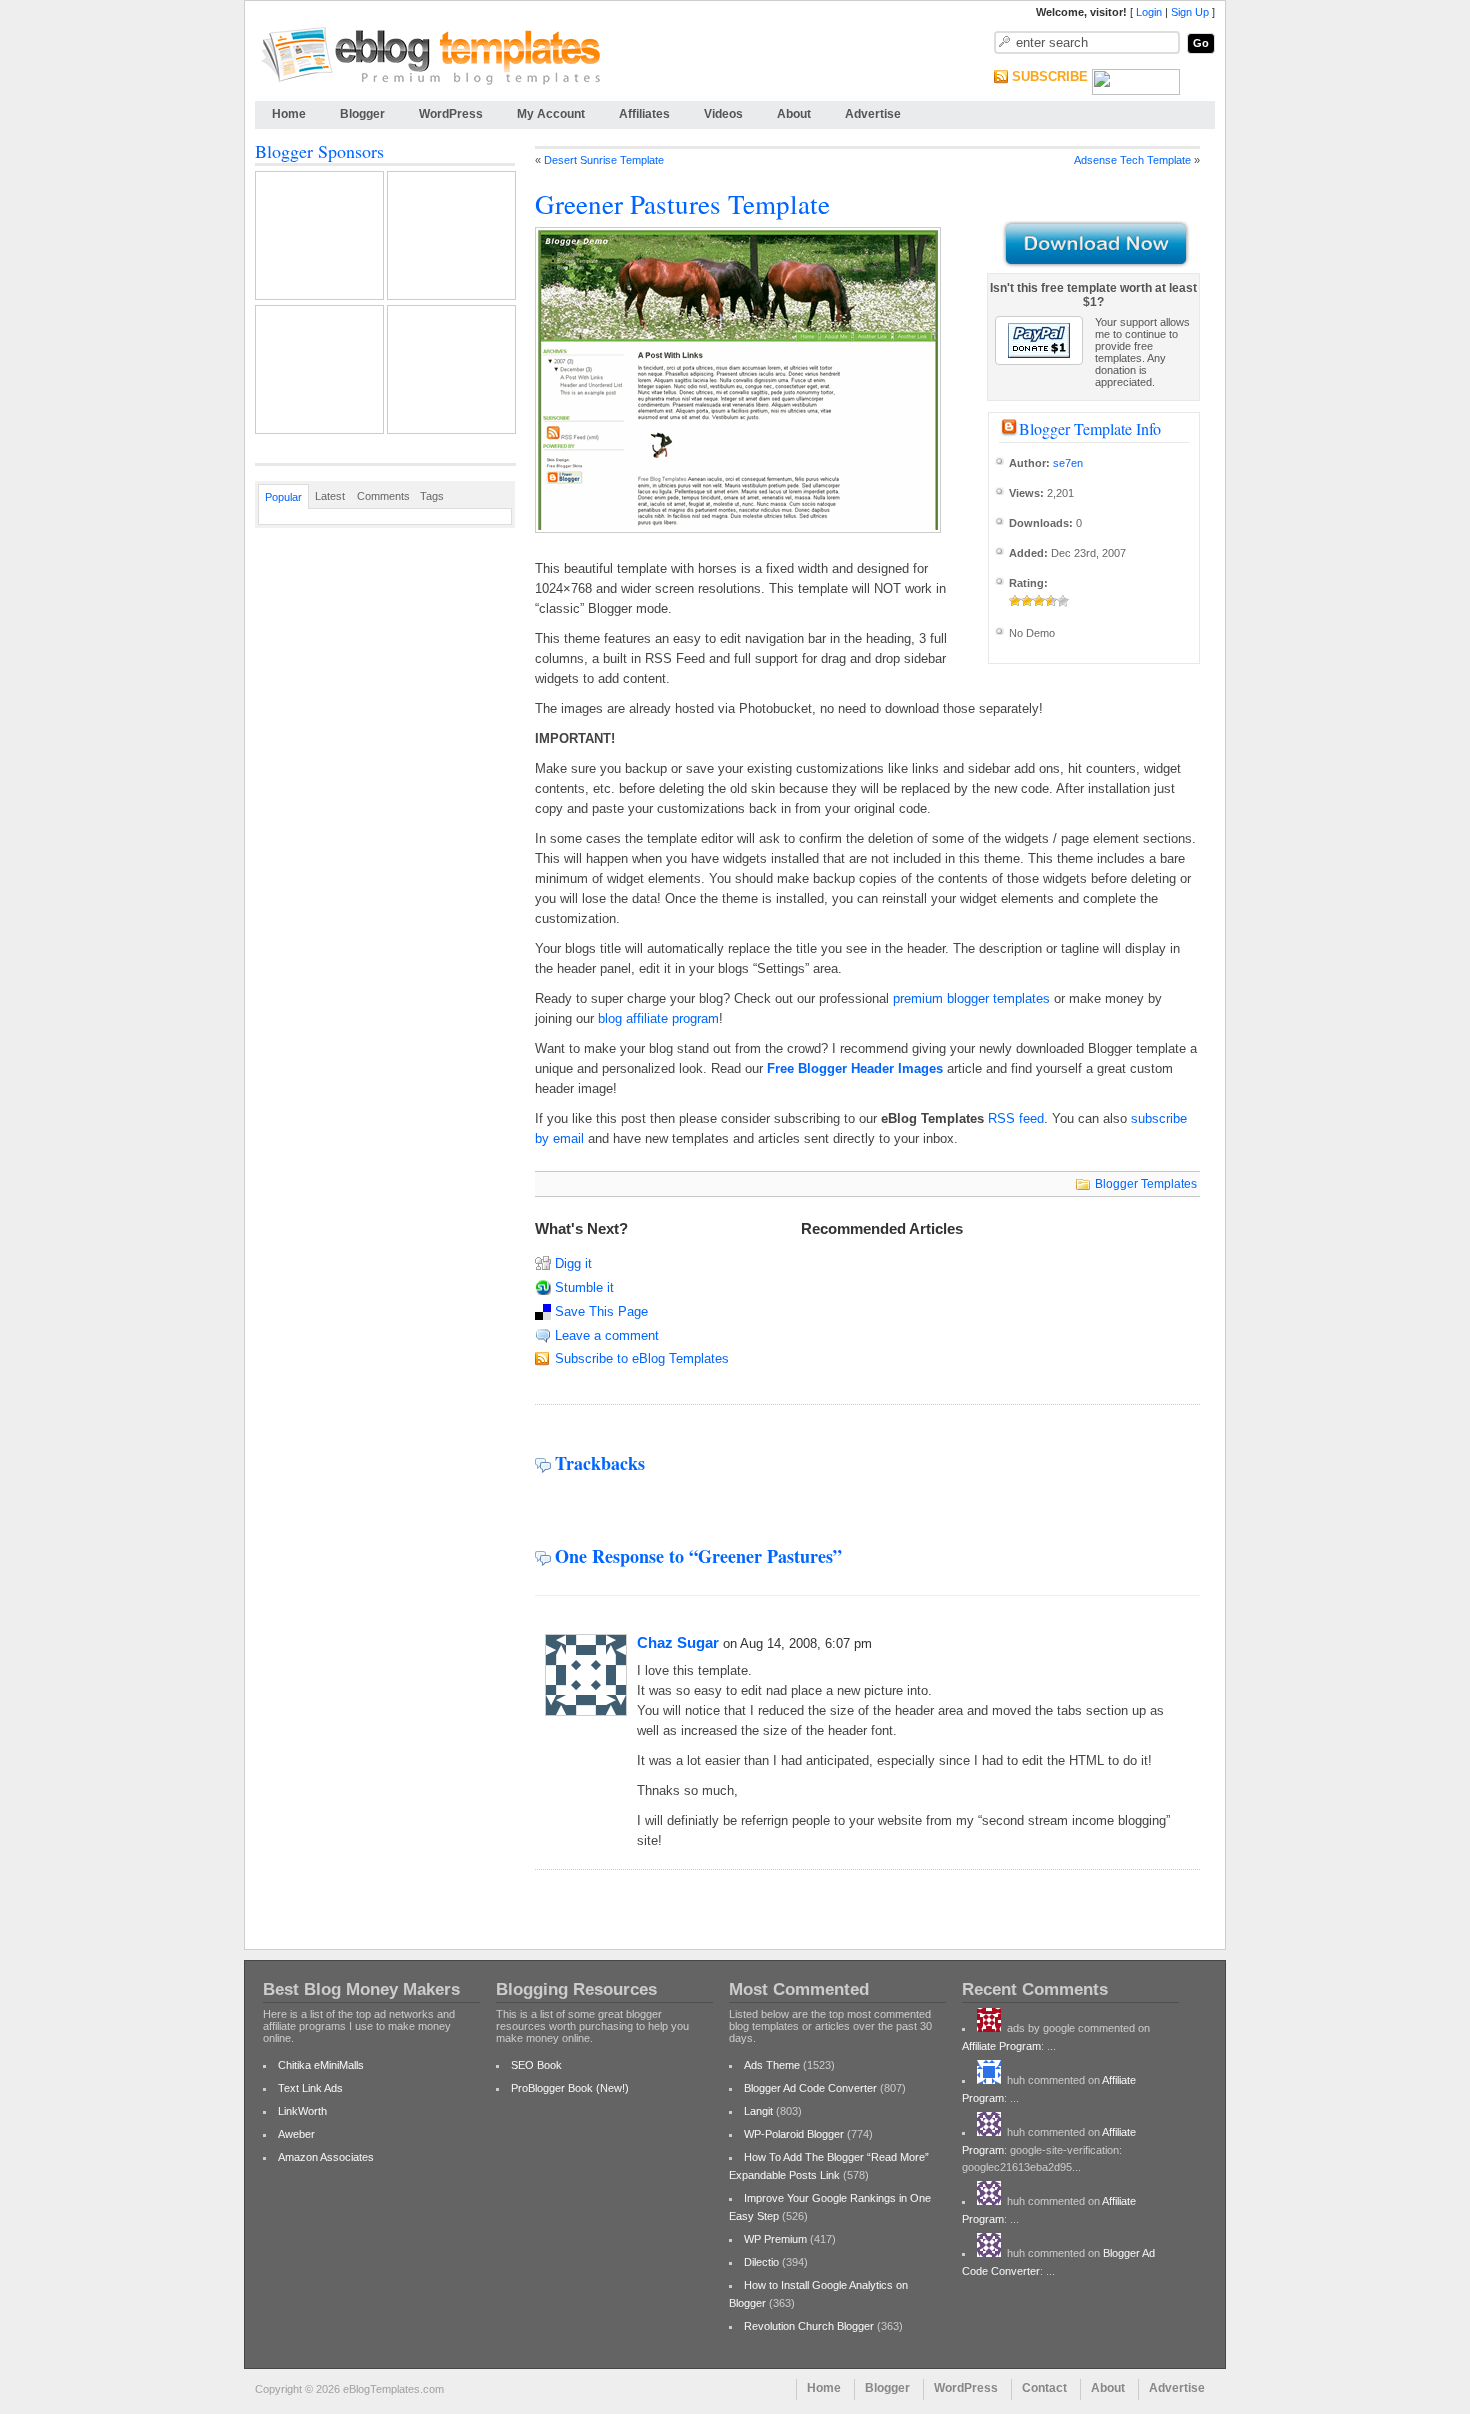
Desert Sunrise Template (604, 160)
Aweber (296, 2134)
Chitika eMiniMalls (321, 2065)
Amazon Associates (326, 2157)
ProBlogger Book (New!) (570, 2088)
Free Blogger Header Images (855, 1068)
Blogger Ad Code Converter (810, 2088)
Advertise (873, 114)
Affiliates (644, 114)
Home (289, 114)
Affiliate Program (1001, 2046)
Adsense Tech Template (1132, 160)
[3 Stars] (1039, 601)
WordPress (451, 114)
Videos (723, 114)
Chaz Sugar (678, 1642)
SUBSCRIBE (1050, 76)
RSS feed (1016, 1118)
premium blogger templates (971, 998)
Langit (758, 2111)
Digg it (573, 1263)
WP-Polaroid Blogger (794, 2134)
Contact (1044, 2388)
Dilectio (761, 2262)
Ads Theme (772, 2065)
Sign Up (1190, 12)
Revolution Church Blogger (809, 2326)
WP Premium (775, 2239)
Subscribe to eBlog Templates (642, 1358)
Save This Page (601, 1311)
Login (1149, 12)
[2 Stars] (1027, 601)
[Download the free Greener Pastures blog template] (1093, 244)
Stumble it (584, 1287)
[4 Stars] (1051, 601)
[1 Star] (1015, 601)
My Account (551, 114)
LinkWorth (302, 2111)
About (794, 114)
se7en (1068, 463)
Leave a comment (607, 1335)
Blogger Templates (1146, 1184)
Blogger (362, 114)
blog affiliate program (658, 1018)
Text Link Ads (310, 2088)
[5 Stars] (1063, 601)
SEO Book (536, 2065)
